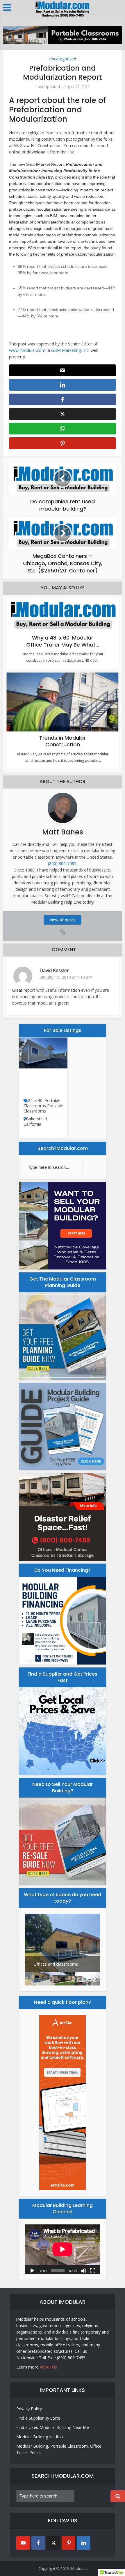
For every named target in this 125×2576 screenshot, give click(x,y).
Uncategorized (63, 59)
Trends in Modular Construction (63, 741)
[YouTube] (23, 2543)
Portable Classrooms (43, 1108)
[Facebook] (38, 2543)
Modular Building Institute (40, 2437)
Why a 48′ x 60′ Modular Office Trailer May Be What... (63, 641)
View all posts (63, 920)
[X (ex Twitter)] (53, 2543)
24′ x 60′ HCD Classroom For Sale (43, 1085)
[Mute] (83, 2270)
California (32, 1124)
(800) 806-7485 (62, 863)
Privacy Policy (29, 2409)
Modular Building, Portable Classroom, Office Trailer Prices (59, 2449)
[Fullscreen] (93, 2270)
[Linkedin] (84, 2543)
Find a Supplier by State (38, 2418)
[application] (63, 2249)
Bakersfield (36, 1119)
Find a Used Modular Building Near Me (53, 2427)
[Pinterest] (68, 2543)
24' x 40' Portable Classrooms (42, 1103)
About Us (48, 2367)
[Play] (32, 2270)
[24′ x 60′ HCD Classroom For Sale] (43, 1053)
